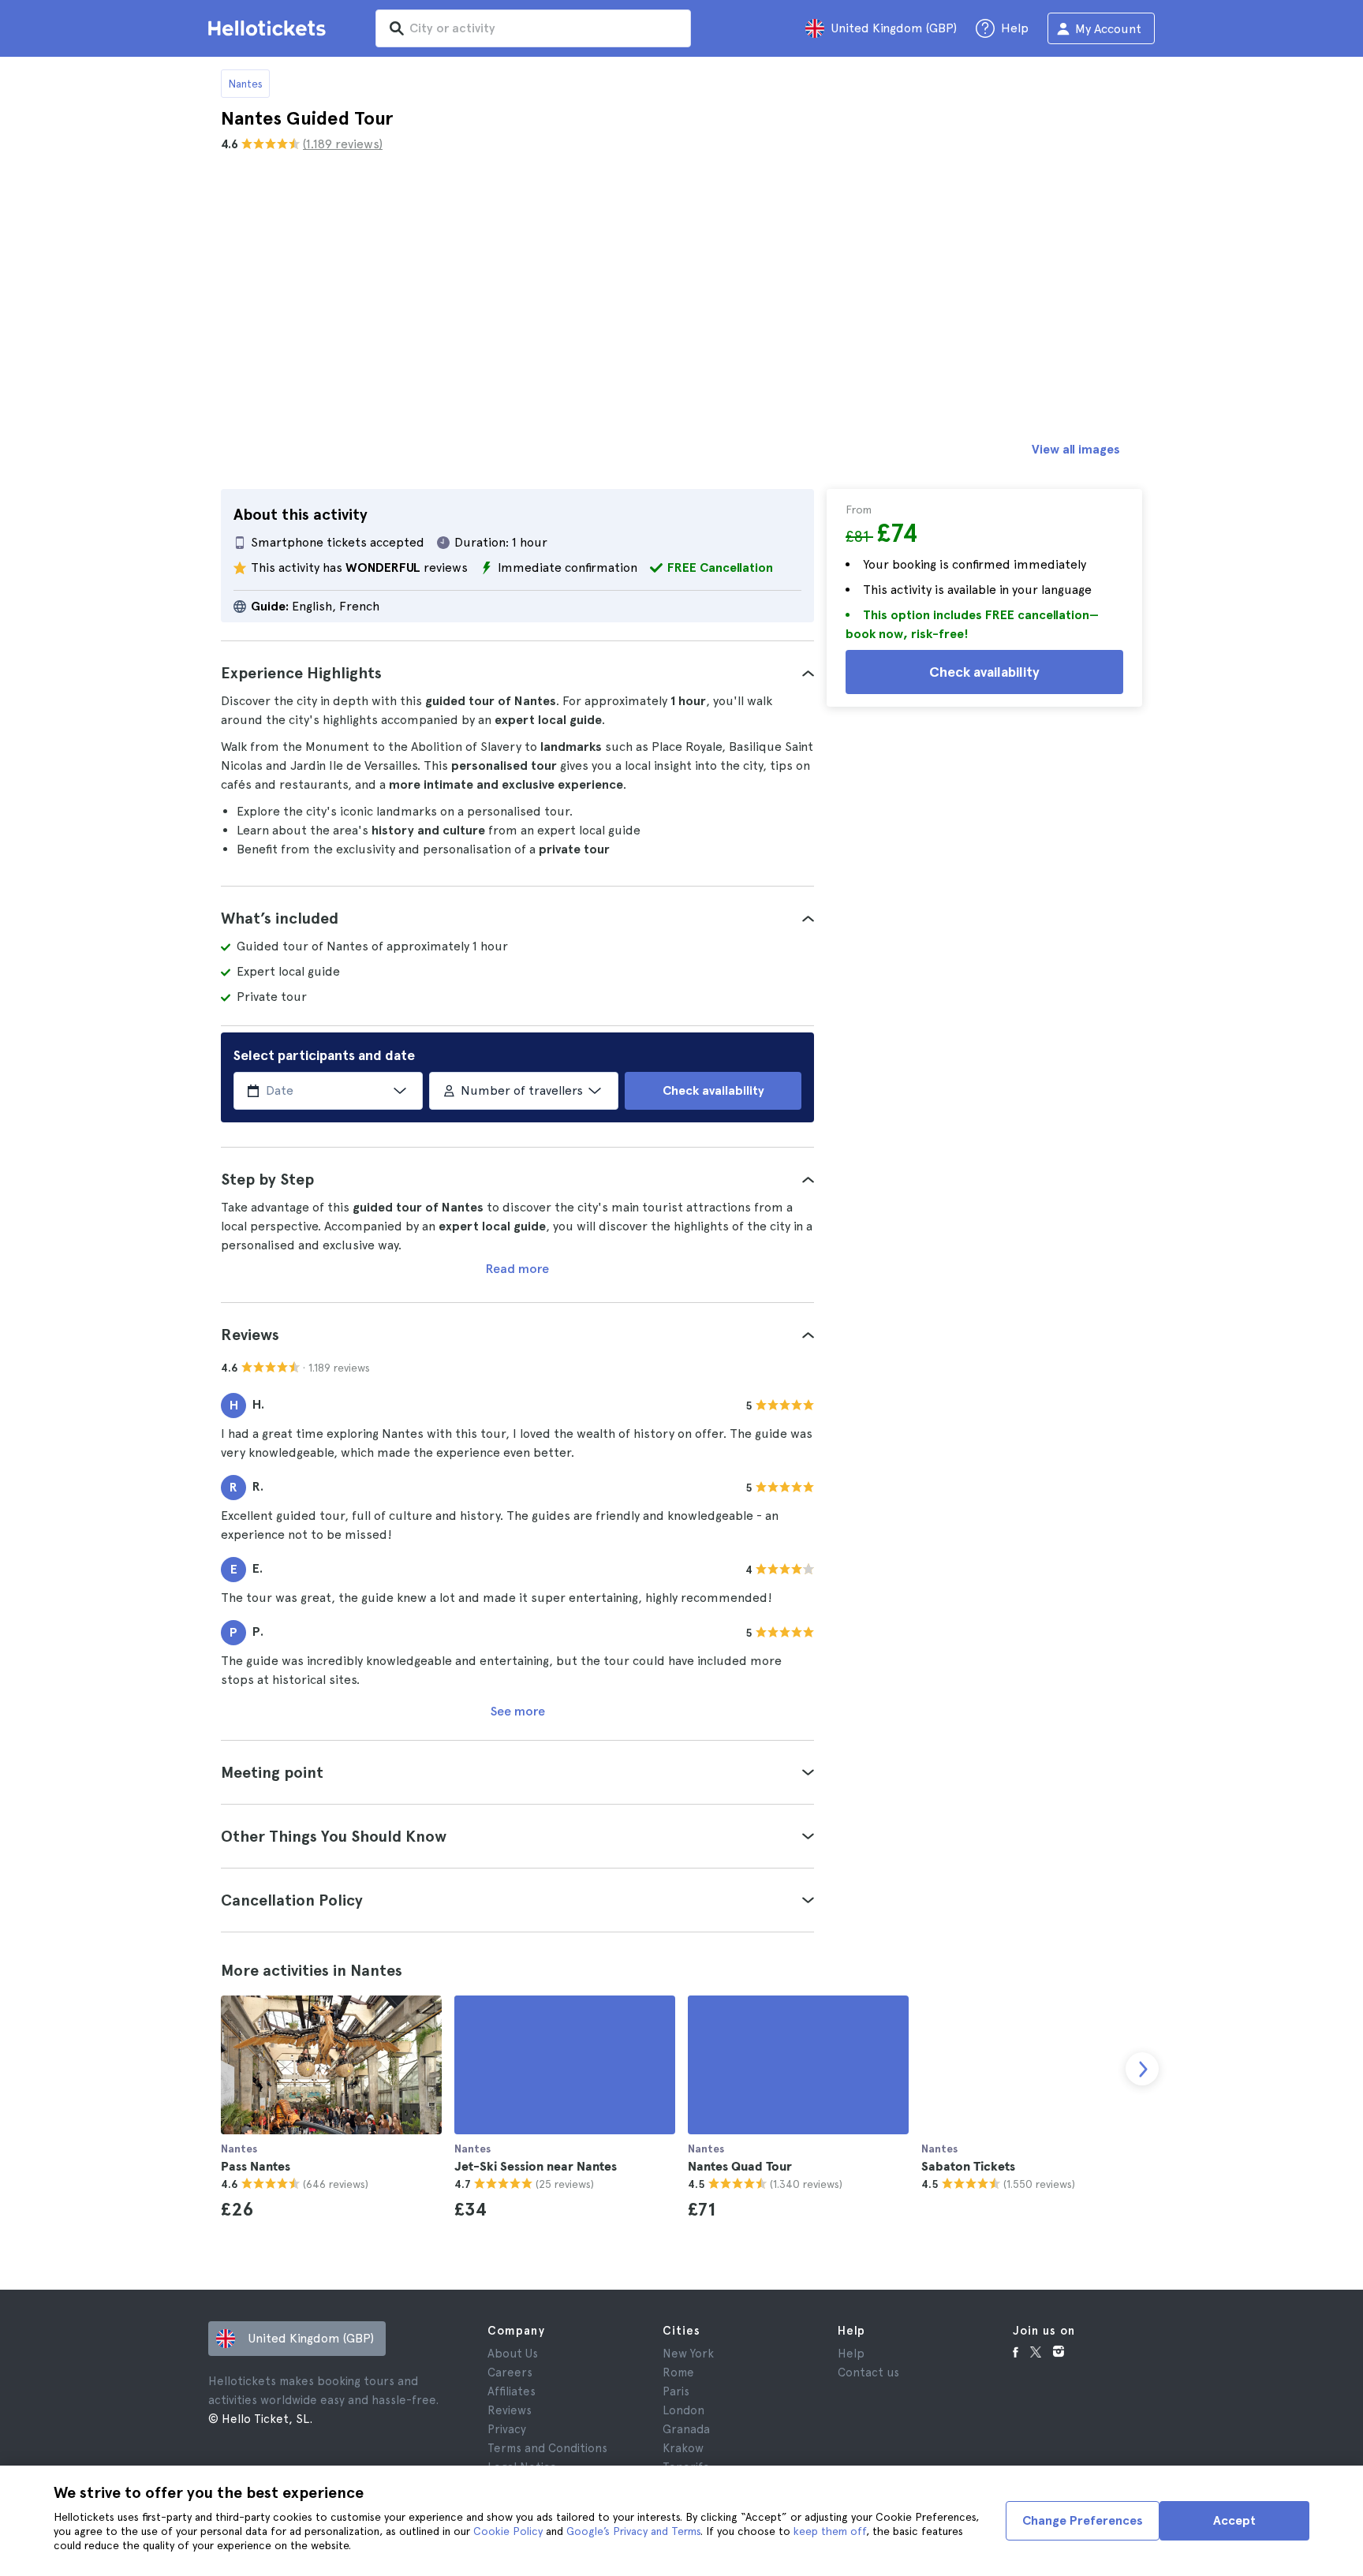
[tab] (517, 673)
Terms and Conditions (547, 2448)
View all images (1076, 449)
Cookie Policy (508, 2531)
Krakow (683, 2448)
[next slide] (1142, 2069)
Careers (510, 2373)
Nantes (245, 84)
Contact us (868, 2373)
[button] (517, 673)
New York (688, 2354)
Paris (676, 2391)
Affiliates (512, 2391)
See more (518, 1711)
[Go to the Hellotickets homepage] (270, 28)
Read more (517, 1269)
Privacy (507, 2429)
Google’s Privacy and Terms (633, 2531)
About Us (513, 2354)
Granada (686, 2429)
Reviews (510, 2410)
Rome (678, 2373)
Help (851, 2354)
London (683, 2410)
